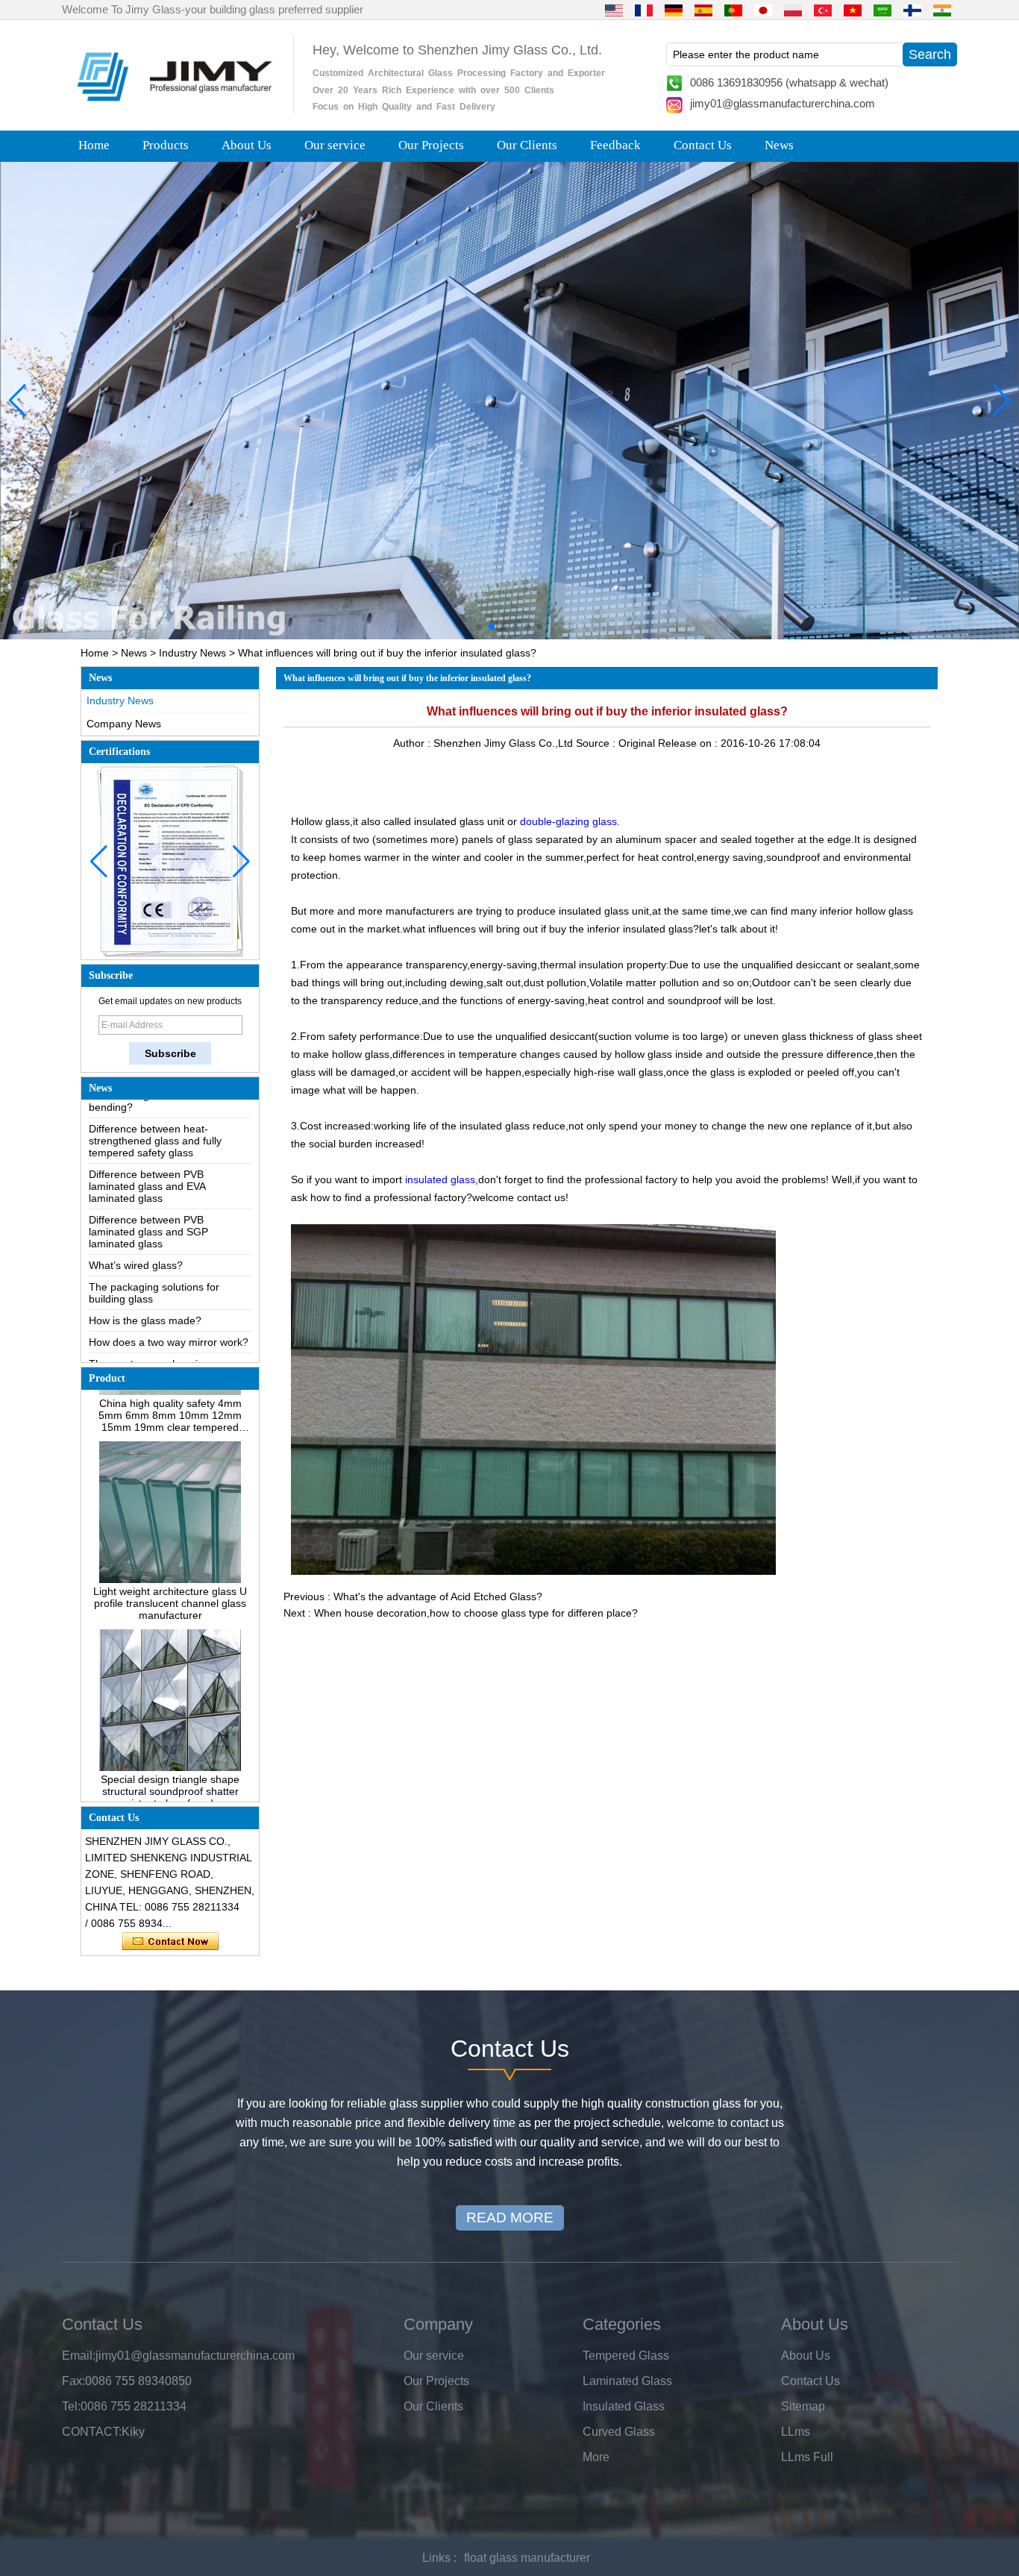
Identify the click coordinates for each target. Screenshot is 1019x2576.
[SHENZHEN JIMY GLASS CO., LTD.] (172, 107)
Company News (124, 724)
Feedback (615, 145)
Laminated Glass (627, 2381)
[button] (480, 627)
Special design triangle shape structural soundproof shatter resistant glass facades (170, 1749)
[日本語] (763, 10)
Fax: (73, 2381)
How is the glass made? (145, 1279)
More (596, 2457)
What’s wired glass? (136, 1223)
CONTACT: (92, 2432)
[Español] (703, 10)
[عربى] (882, 10)
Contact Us (703, 145)
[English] (614, 10)
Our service (335, 145)
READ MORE (510, 2218)
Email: (79, 2356)
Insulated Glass (624, 2406)
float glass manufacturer (527, 2558)
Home (94, 145)
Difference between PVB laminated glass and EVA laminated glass (147, 1144)
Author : (413, 743)
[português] (733, 10)
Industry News (192, 653)
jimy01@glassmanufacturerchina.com (783, 103)
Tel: (71, 2406)
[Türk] (823, 10)
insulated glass (440, 1179)
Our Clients (527, 145)
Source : (597, 743)
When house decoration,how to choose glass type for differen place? (476, 1613)
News (779, 145)
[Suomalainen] (912, 10)
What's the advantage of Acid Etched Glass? (438, 1596)
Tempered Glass (626, 2356)
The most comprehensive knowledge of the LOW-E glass (162, 1328)
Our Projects (431, 145)
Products (166, 145)
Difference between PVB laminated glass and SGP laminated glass (148, 1190)
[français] (644, 10)
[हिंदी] (942, 10)
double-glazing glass (568, 821)
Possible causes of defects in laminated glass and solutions (159, 1361)
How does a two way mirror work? (169, 1300)
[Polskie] (793, 10)
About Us (247, 145)
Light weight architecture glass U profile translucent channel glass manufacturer (170, 1561)
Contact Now (170, 1942)
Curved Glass (619, 2432)
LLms (796, 2432)
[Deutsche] (674, 10)
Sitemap (803, 2406)
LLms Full (807, 2457)
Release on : (689, 743)
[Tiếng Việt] (853, 10)
